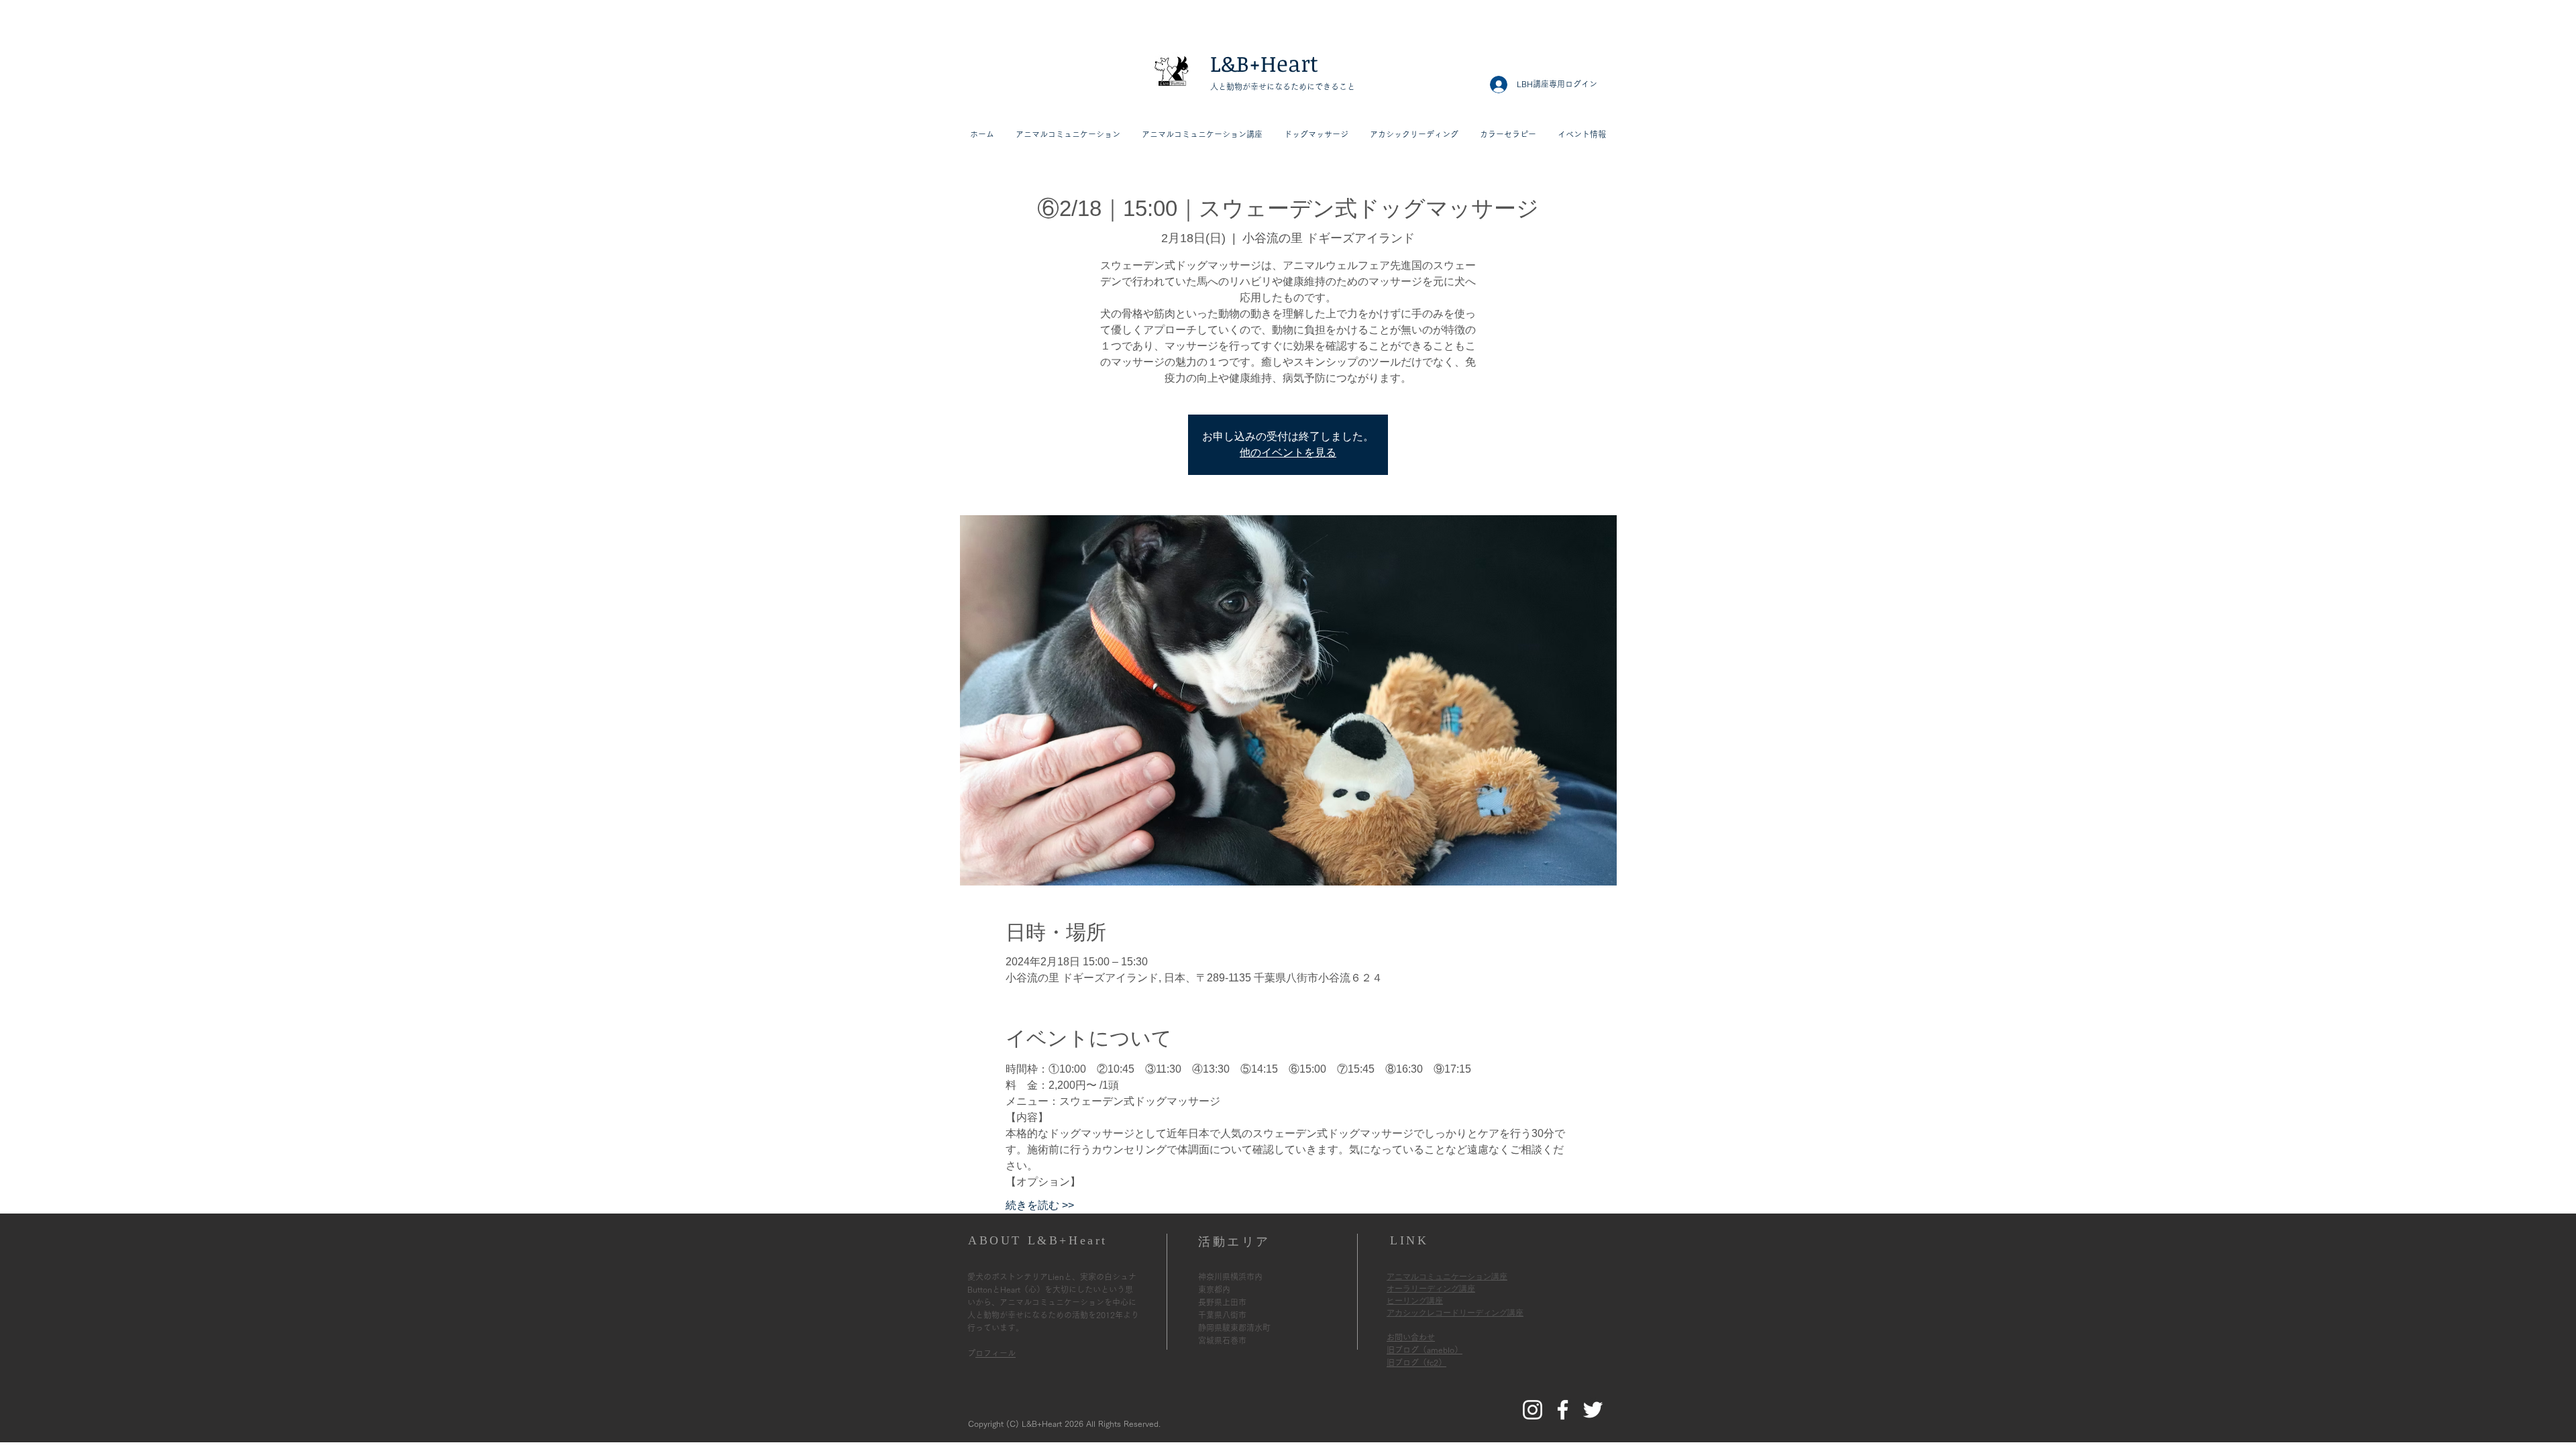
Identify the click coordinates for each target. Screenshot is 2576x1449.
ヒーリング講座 (1415, 1301)
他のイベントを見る (1288, 452)
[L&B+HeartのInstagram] (1533, 1410)
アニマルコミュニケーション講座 (1447, 1277)
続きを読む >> (1040, 1205)
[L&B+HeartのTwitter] (1593, 1410)
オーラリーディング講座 (1431, 1289)
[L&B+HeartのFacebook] (1563, 1410)
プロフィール (996, 1353)
